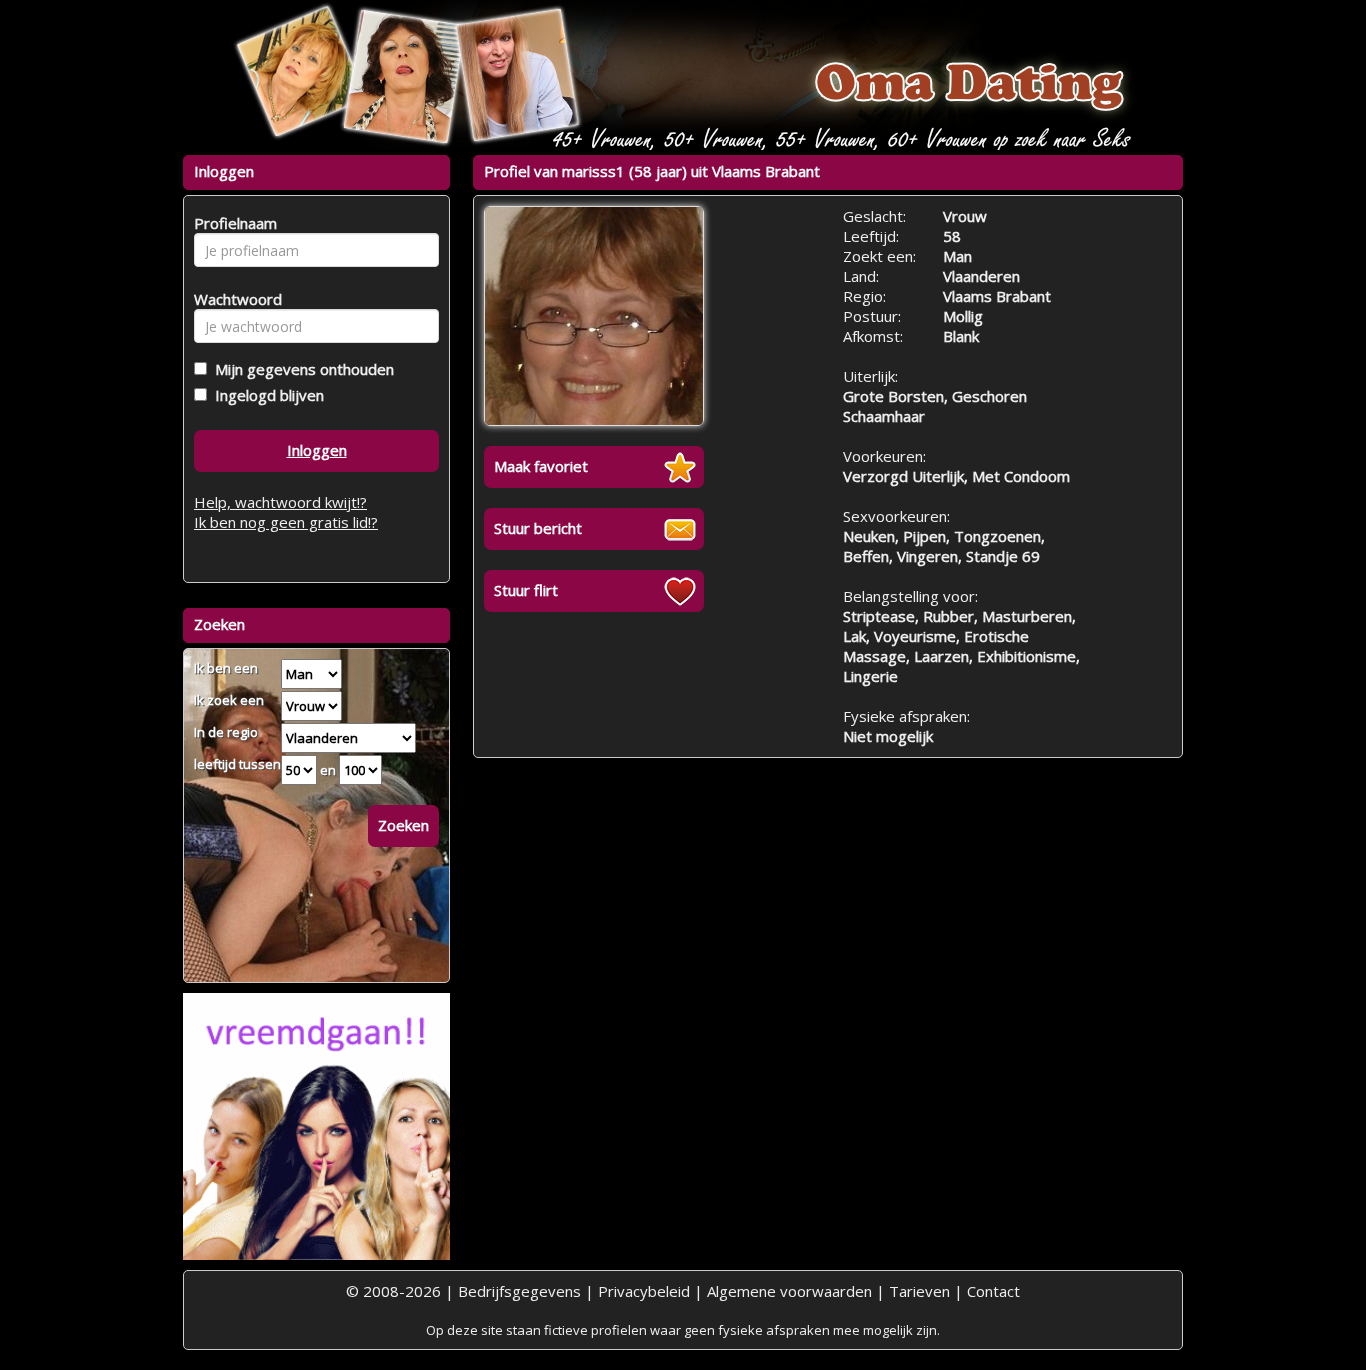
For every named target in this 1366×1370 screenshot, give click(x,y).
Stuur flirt (526, 590)
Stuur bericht (538, 528)
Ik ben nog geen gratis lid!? (286, 522)
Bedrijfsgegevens (519, 1291)
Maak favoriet (541, 466)
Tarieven (919, 1291)
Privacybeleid (644, 1291)
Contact (993, 1291)
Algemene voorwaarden (789, 1291)
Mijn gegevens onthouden (300, 369)
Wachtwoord (232, 299)
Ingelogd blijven (265, 395)
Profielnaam (232, 223)
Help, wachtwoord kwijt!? (280, 502)
